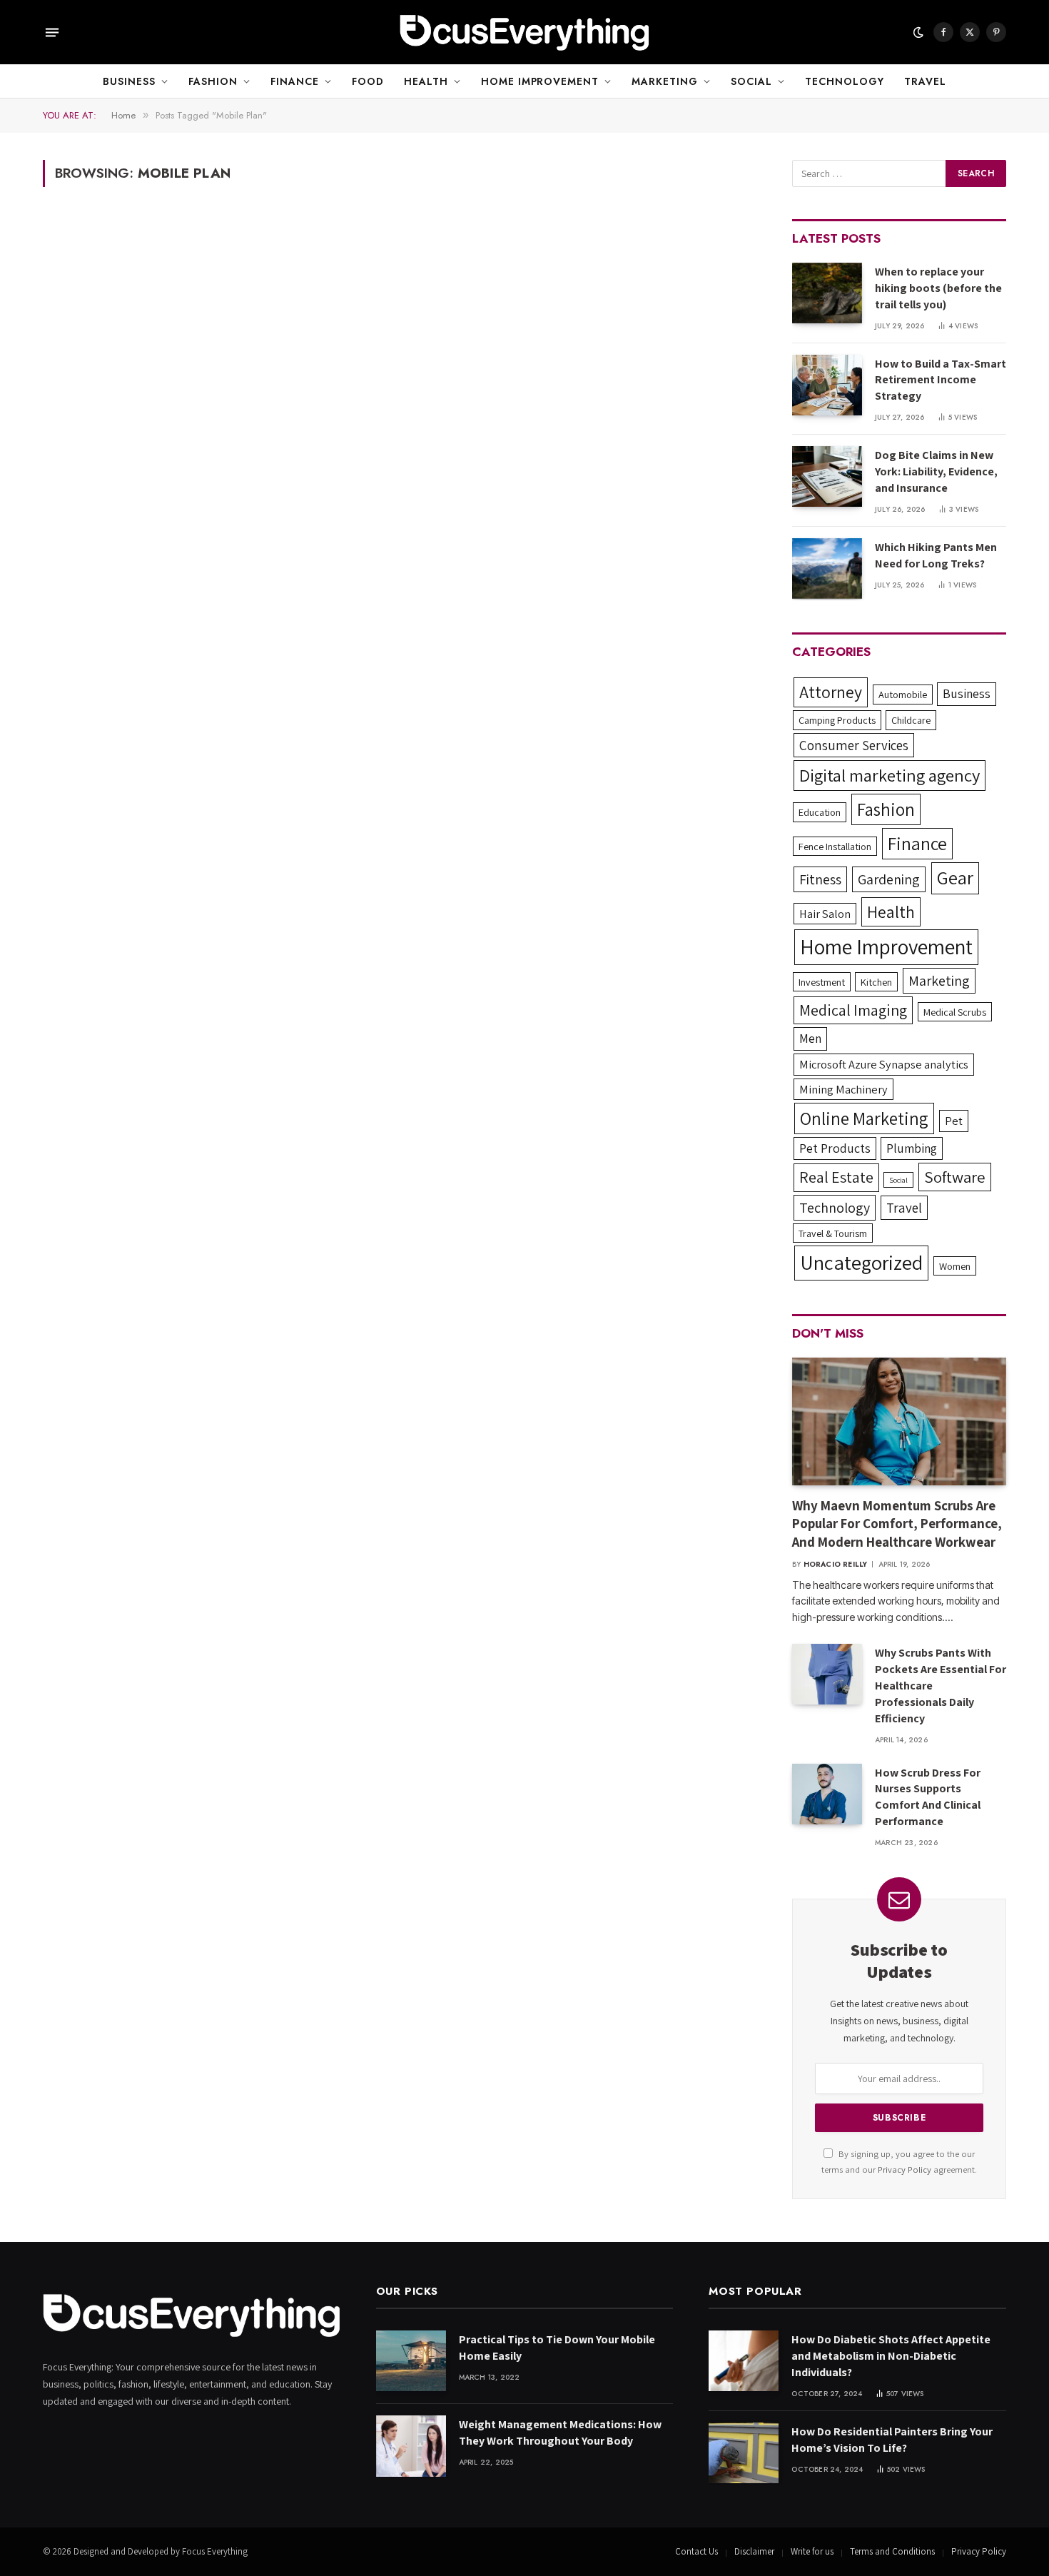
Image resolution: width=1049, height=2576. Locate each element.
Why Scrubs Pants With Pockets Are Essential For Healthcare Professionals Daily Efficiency (941, 1686)
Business (129, 81)
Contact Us (696, 2551)
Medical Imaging (853, 1010)
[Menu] (52, 32)
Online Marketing (864, 1118)
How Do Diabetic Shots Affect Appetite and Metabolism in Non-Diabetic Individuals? (891, 2356)
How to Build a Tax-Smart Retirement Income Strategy (941, 380)
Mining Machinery (843, 1089)
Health (426, 81)
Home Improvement (540, 81)
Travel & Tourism (833, 1233)
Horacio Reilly (836, 1564)
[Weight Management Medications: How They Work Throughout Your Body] (411, 2446)
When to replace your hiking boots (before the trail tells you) (938, 288)
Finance (295, 81)
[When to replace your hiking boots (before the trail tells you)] (827, 293)
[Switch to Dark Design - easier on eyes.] (918, 32)
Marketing (665, 81)
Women (955, 1266)
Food (368, 81)
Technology (845, 81)
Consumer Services (854, 745)
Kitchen (876, 982)
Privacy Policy (904, 2170)
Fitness (820, 879)
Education (820, 812)
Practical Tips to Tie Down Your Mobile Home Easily (557, 2348)
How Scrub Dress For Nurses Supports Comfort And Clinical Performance (928, 1797)
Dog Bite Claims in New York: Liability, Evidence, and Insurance (936, 471)
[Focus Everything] (524, 32)
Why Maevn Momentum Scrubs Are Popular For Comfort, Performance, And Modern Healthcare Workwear (897, 1524)
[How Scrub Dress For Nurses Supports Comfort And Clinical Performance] (827, 1794)
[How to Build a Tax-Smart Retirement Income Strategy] (827, 385)
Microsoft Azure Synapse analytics (884, 1064)
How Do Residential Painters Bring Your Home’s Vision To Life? (892, 2440)
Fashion (213, 81)
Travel (925, 81)
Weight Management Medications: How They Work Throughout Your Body (560, 2433)
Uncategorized (861, 1262)
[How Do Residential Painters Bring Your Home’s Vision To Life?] (744, 2453)
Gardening (889, 879)
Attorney (831, 692)
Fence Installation (835, 846)
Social (751, 81)
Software (955, 1177)
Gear (955, 878)
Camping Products (837, 720)
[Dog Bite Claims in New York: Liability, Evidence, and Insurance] (827, 476)
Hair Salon (825, 914)
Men (810, 1038)
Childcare (911, 720)
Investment (822, 982)
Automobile (903, 694)
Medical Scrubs (955, 1012)
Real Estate (836, 1177)
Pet (954, 1121)
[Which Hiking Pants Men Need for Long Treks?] (827, 569)
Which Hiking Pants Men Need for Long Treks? (936, 555)
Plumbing (912, 1148)
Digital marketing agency (890, 775)
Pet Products (835, 1148)
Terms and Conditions (892, 2551)
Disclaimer (754, 2551)
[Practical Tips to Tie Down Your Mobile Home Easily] (411, 2361)
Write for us (812, 2551)
